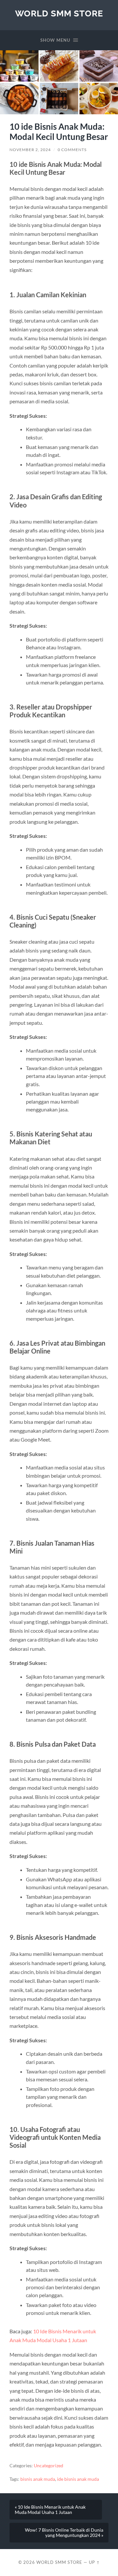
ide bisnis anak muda (78, 2479)
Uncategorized (49, 2466)
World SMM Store (59, 13)
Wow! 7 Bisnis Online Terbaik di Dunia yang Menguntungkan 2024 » (64, 2533)
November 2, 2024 (30, 150)
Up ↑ (94, 2562)
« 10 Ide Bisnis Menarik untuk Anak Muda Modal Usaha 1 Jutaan (50, 2510)
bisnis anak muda (38, 2479)
